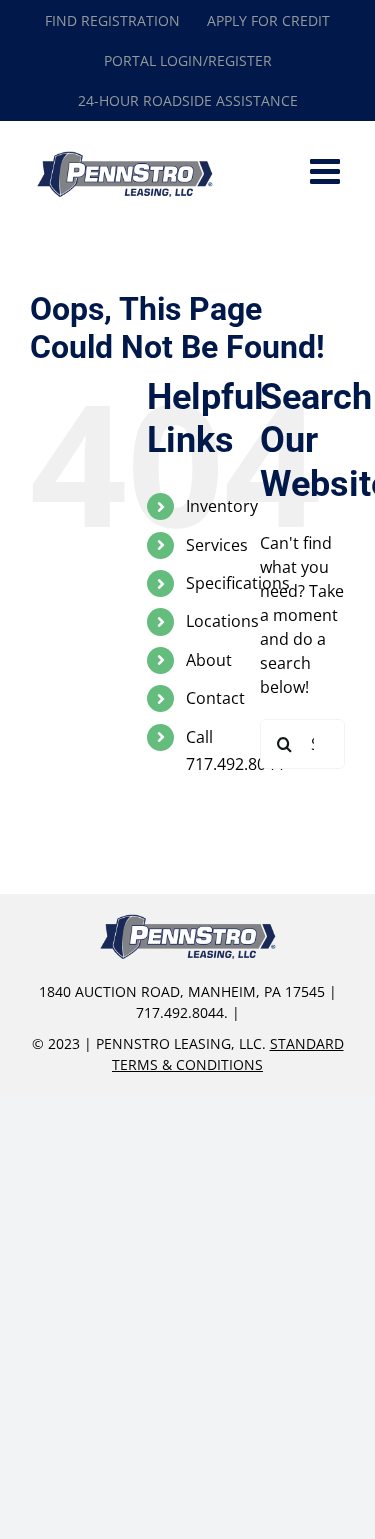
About (209, 660)
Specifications (238, 583)
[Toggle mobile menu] (327, 170)
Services (217, 545)
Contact (215, 698)
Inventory (222, 506)
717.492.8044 (180, 1012)
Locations (222, 621)
